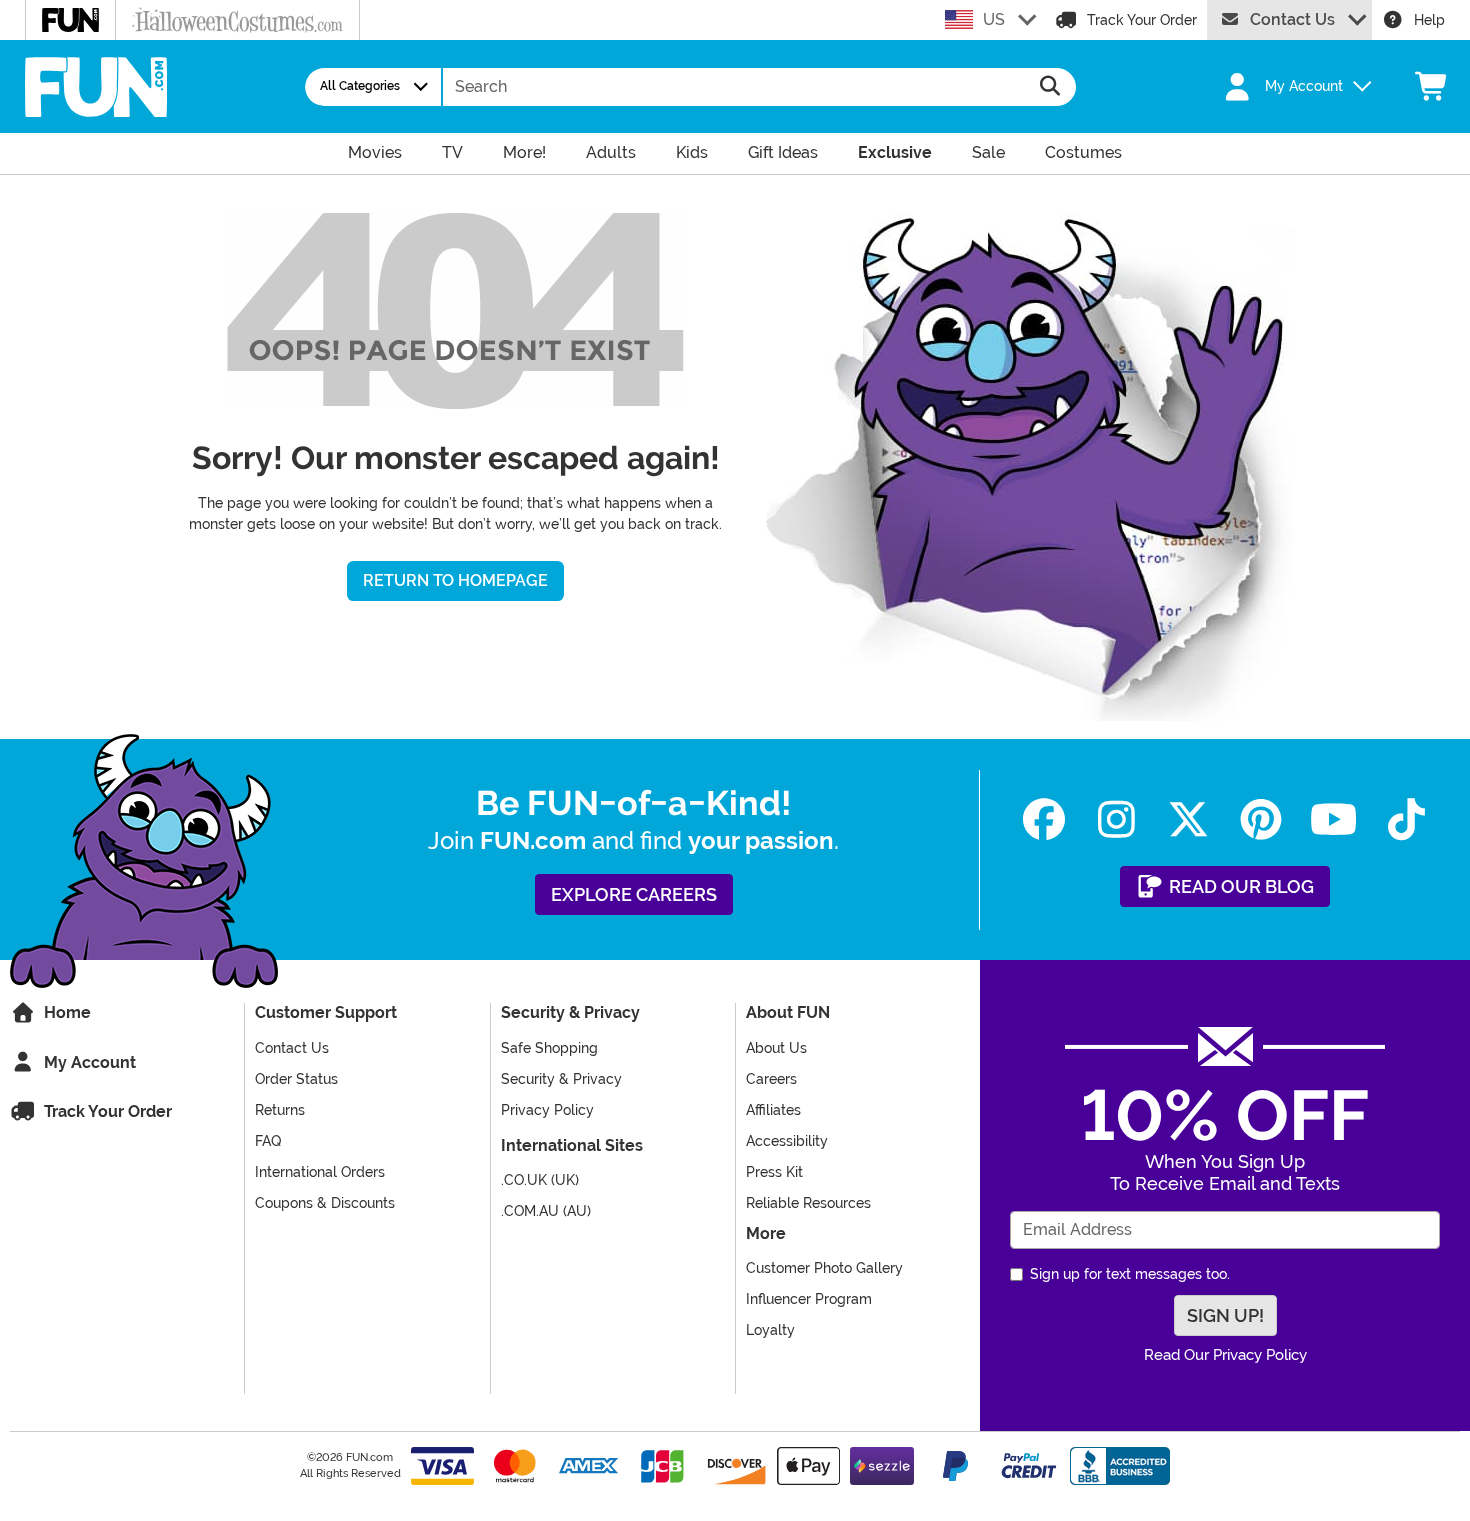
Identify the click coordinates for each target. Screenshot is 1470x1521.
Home (65, 1012)
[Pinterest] (1261, 819)
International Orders (320, 1172)
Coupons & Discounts (325, 1203)
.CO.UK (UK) (540, 1180)
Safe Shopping (549, 1048)
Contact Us (1292, 19)
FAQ (268, 1141)
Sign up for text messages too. (1130, 1274)
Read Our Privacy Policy (1225, 1355)
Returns (280, 1110)
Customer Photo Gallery (824, 1268)
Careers (771, 1079)
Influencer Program (809, 1299)
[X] (1189, 819)
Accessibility (787, 1141)
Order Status (296, 1079)
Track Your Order (1142, 20)
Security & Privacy (561, 1079)
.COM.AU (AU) (546, 1211)
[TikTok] (1406, 819)
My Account (88, 1062)
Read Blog (1239, 886)
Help (1429, 20)
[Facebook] (1044, 819)
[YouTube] (1334, 819)
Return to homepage (455, 580)
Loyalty (770, 1330)
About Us (776, 1048)
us (994, 19)
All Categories (360, 86)
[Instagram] (1116, 819)
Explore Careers (634, 894)
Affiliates (773, 1110)
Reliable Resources (808, 1203)
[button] (1286, 87)
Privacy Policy (547, 1110)
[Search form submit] (1050, 87)
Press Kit (774, 1172)
